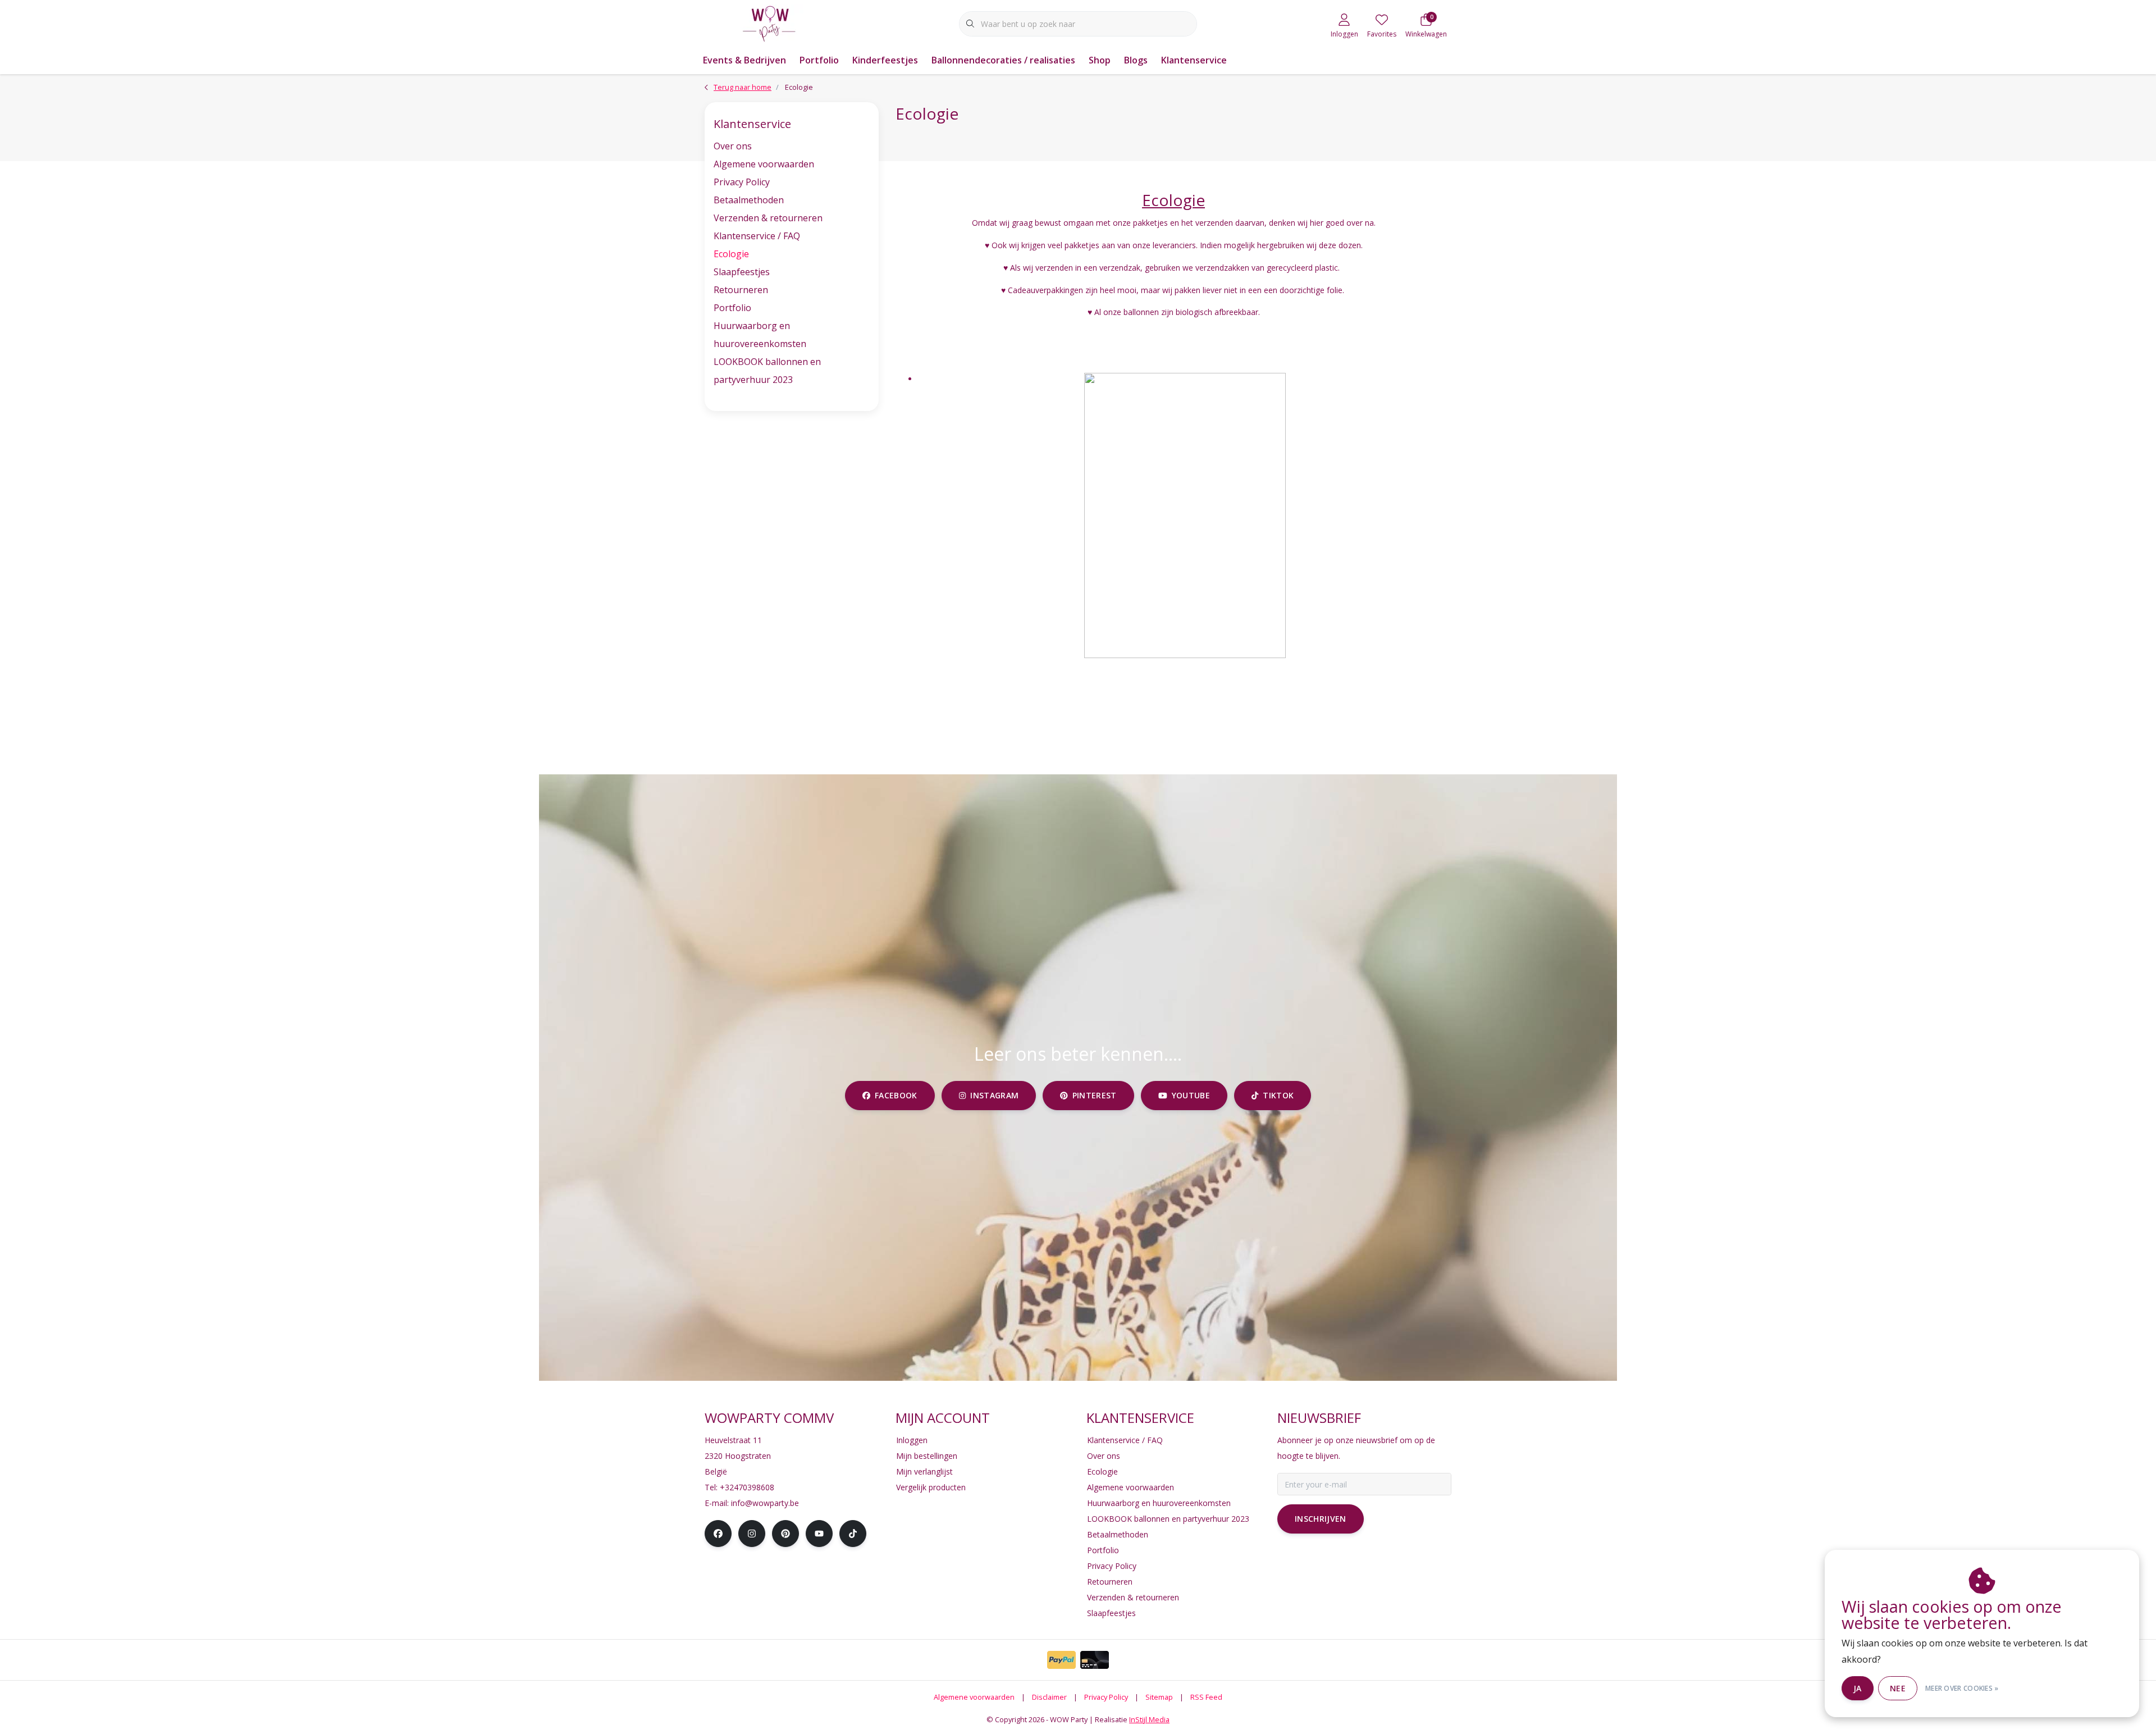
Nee (1898, 1688)
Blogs (1136, 60)
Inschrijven (1321, 1519)
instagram (994, 1095)
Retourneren (741, 290)
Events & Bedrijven (744, 60)
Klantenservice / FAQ (757, 236)
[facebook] (718, 1534)
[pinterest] (785, 1534)
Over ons (733, 146)
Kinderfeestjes (885, 60)
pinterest (1095, 1095)
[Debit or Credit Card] (1095, 1660)
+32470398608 (747, 1487)
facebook (896, 1095)
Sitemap (1159, 1697)
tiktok (1278, 1095)
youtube (1190, 1095)
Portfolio (819, 60)
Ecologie (731, 254)
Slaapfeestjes (742, 272)
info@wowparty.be (765, 1503)
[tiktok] (853, 1534)
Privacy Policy (742, 182)
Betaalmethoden (749, 200)
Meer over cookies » (1962, 1688)
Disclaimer (1049, 1697)
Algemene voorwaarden (764, 164)
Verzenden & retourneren (768, 218)
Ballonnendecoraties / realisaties (1003, 60)
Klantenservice (1194, 60)
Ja (1858, 1688)
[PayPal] (1061, 1660)
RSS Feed (1206, 1697)
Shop (1100, 60)
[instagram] (752, 1534)
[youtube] (819, 1534)
